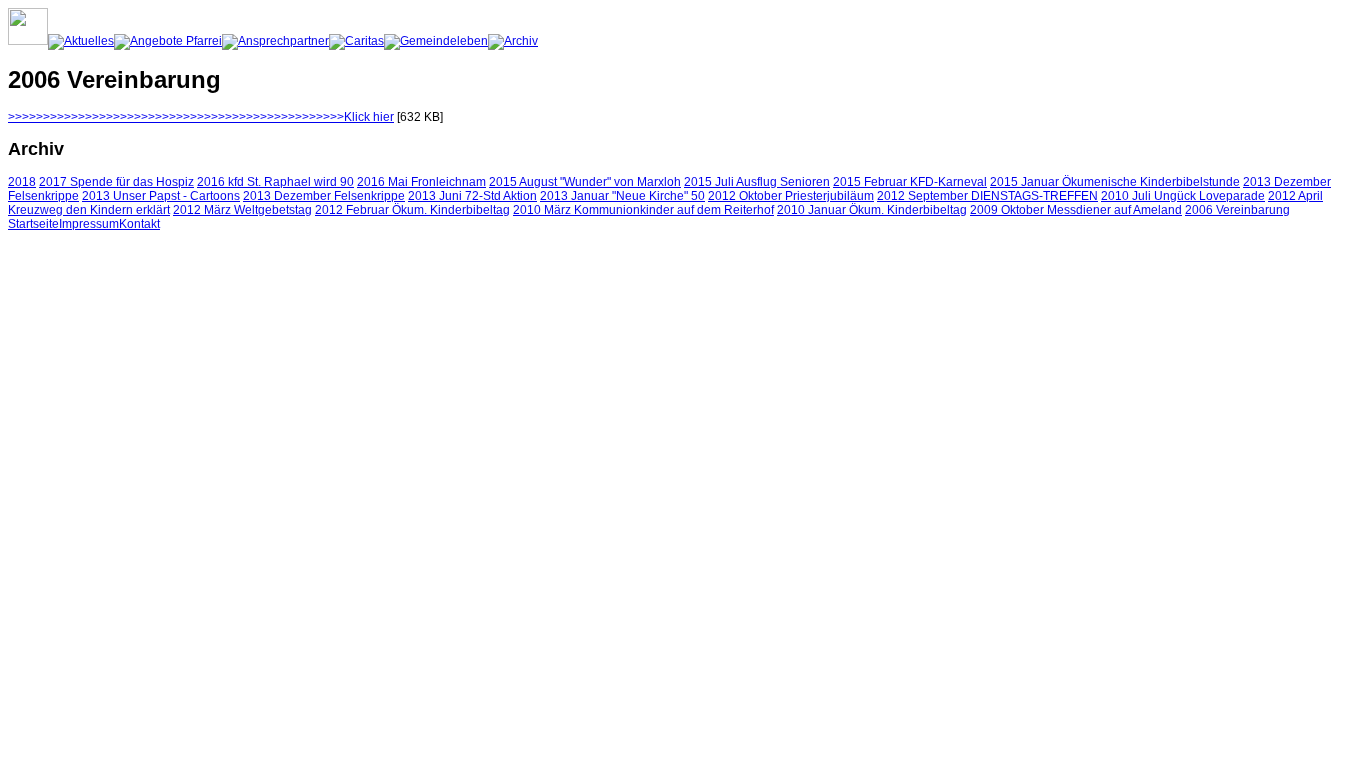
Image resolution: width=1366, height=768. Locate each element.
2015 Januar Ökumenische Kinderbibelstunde (1115, 182)
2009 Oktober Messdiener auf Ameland (1076, 210)
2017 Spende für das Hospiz (116, 182)
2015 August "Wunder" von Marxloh (585, 182)
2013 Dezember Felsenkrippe (324, 196)
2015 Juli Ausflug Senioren (757, 182)
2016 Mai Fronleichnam (421, 182)
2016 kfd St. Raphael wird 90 (275, 182)
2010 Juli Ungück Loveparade (1183, 196)
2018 (22, 182)
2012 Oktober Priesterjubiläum (791, 196)
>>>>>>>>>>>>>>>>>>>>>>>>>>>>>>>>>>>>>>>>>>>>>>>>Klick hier (201, 117)
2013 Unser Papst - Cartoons (161, 196)
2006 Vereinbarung (1237, 210)
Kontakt (139, 224)
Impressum (89, 224)
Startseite (33, 224)
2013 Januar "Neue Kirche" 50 (622, 196)
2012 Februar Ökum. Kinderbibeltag (412, 210)
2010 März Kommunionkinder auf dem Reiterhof (643, 210)
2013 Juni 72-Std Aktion (472, 196)
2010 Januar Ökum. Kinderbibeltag (872, 210)
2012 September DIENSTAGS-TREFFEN (987, 196)
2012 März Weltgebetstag (242, 210)
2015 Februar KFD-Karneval (910, 182)
